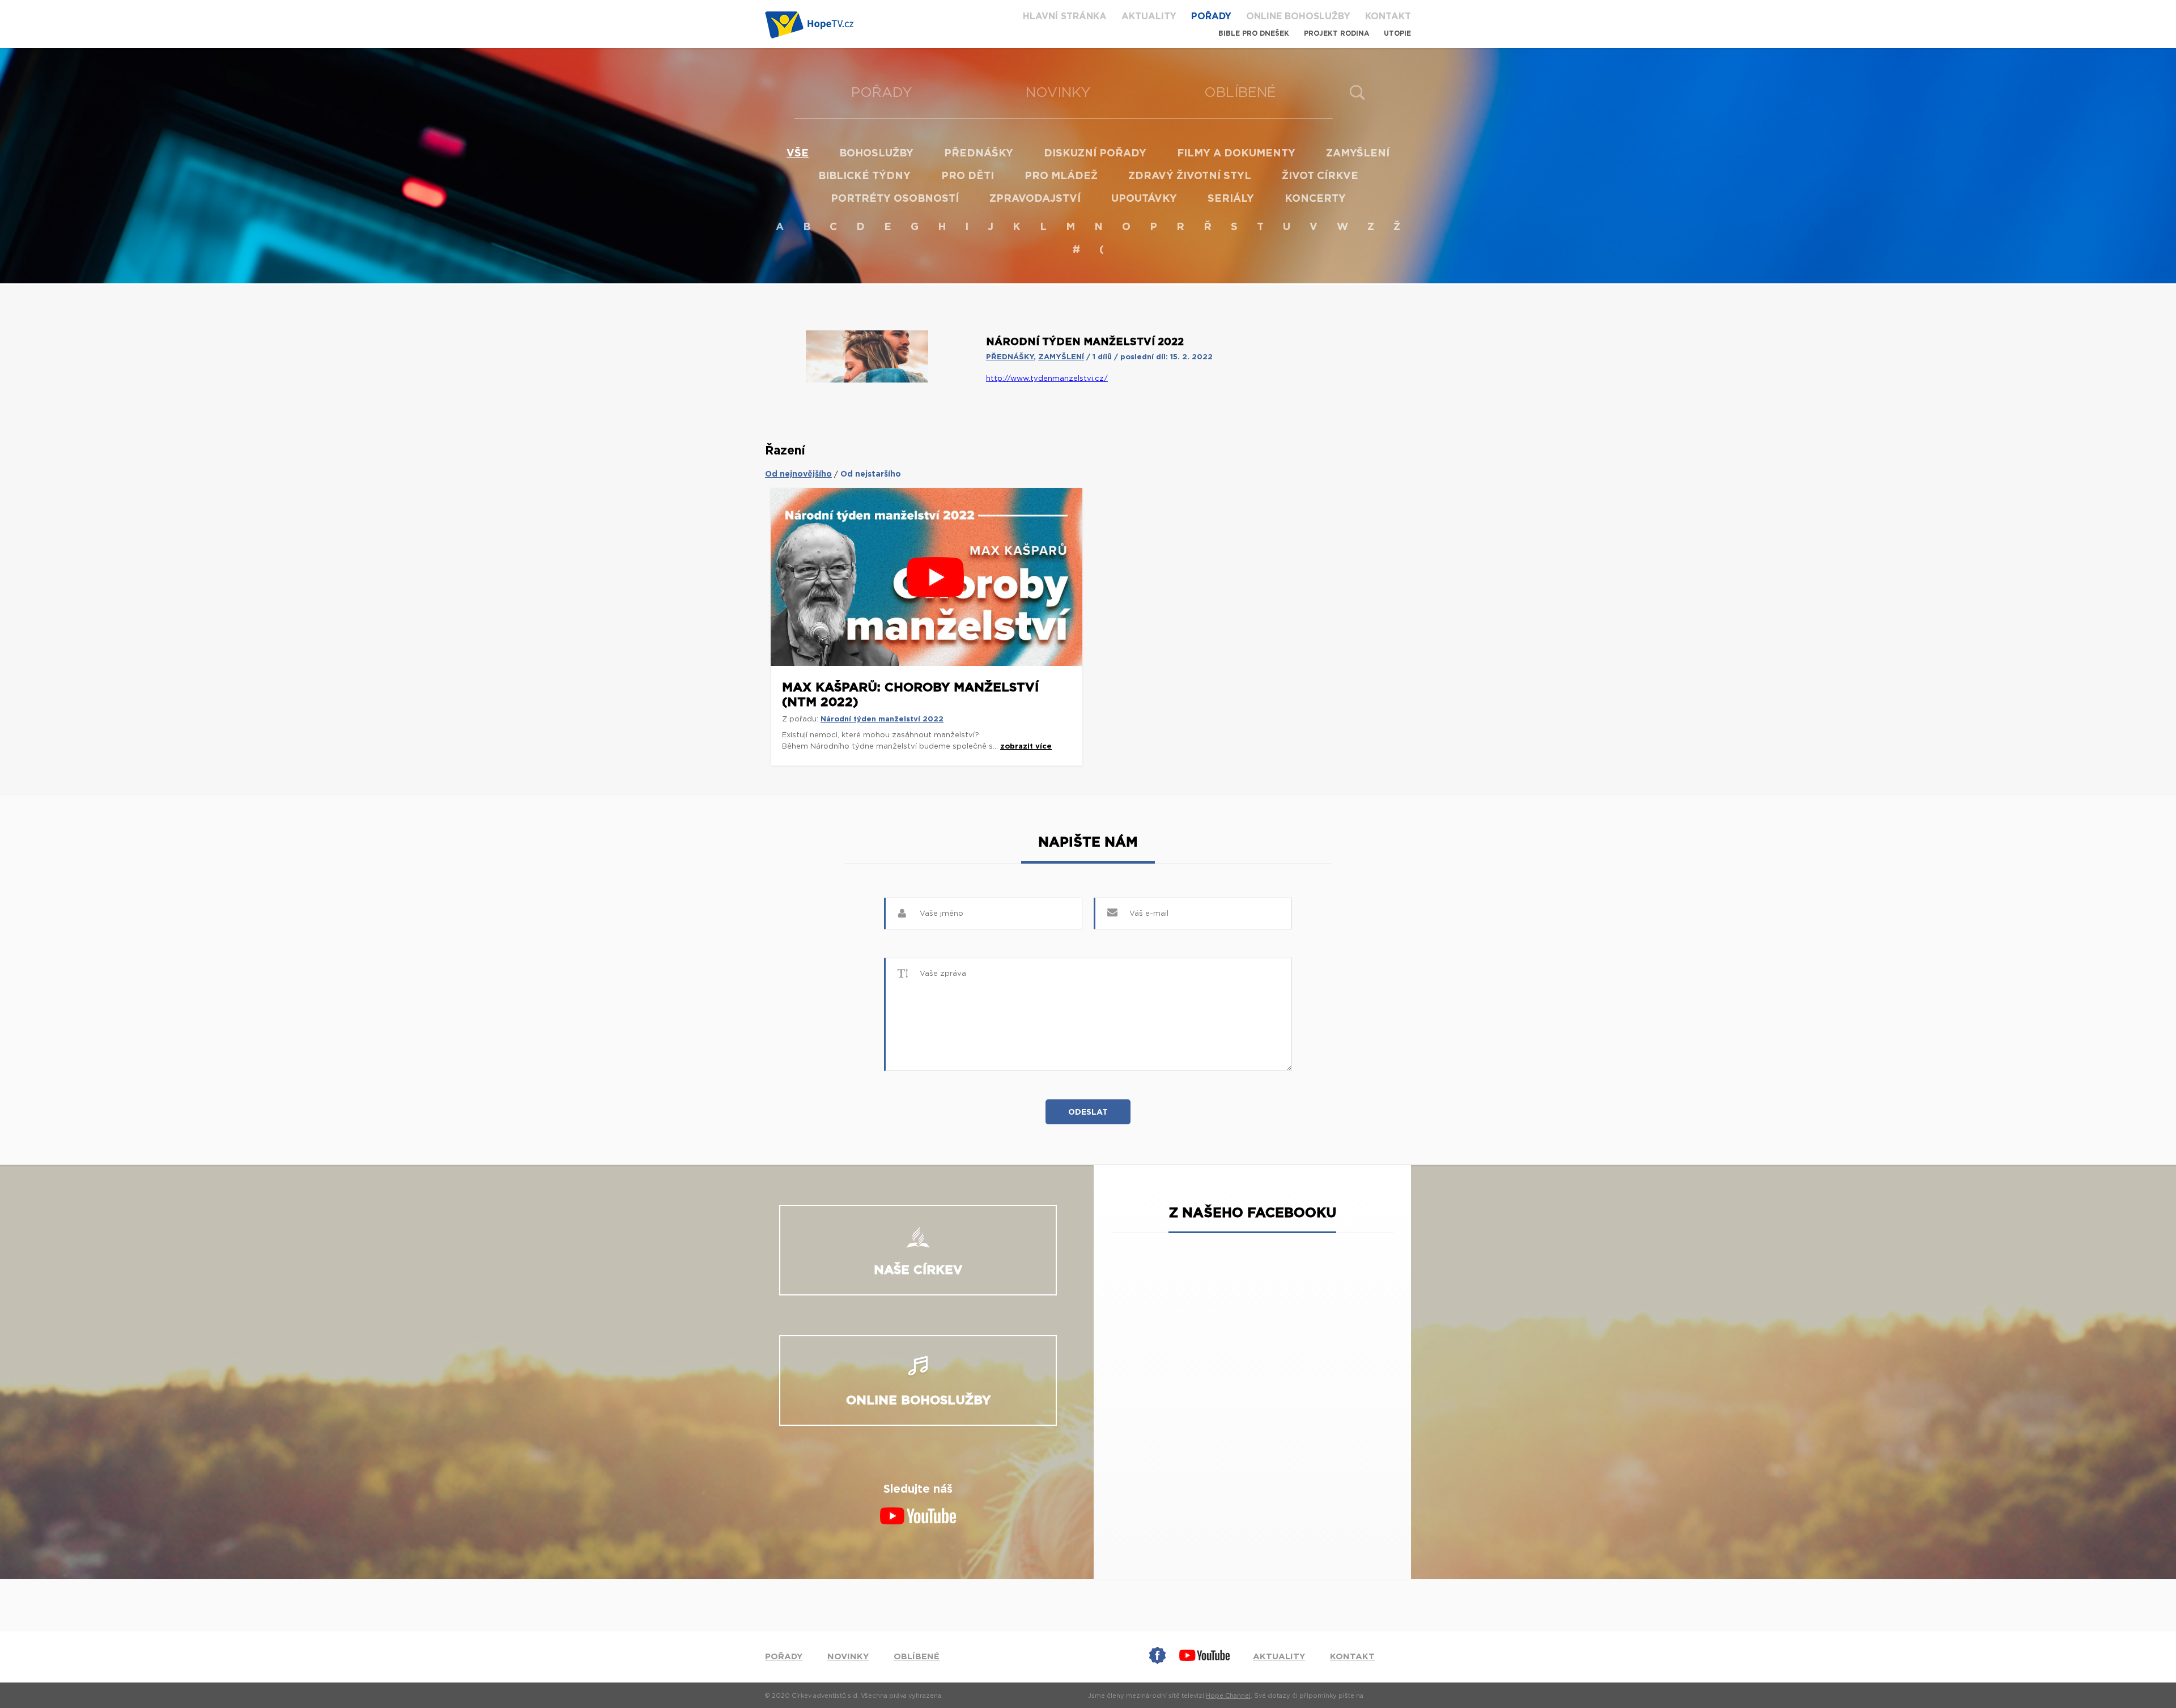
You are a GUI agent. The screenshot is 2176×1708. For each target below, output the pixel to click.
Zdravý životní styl (1190, 176)
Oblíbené (1240, 93)
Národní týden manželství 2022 (882, 719)
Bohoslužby (876, 154)
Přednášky (979, 154)
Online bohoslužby (1298, 16)
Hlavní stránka (1065, 16)
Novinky (1058, 93)
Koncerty (1315, 199)
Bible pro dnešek (1254, 33)
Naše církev (918, 1270)
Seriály (1231, 199)
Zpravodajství (1035, 199)
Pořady (1211, 16)
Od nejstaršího (871, 474)
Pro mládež (1061, 176)
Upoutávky (1144, 199)
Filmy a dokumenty (1236, 154)
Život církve (1320, 176)
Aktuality (1149, 16)
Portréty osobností (895, 199)
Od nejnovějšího (798, 474)
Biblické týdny (864, 176)
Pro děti (968, 176)
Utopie (1397, 33)
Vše (798, 154)
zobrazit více (1026, 747)
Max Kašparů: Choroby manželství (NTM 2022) (910, 695)
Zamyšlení (1358, 154)
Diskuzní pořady (1095, 154)
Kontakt (1388, 16)
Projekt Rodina (1336, 33)
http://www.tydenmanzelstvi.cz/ (1047, 379)
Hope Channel (1228, 1696)
